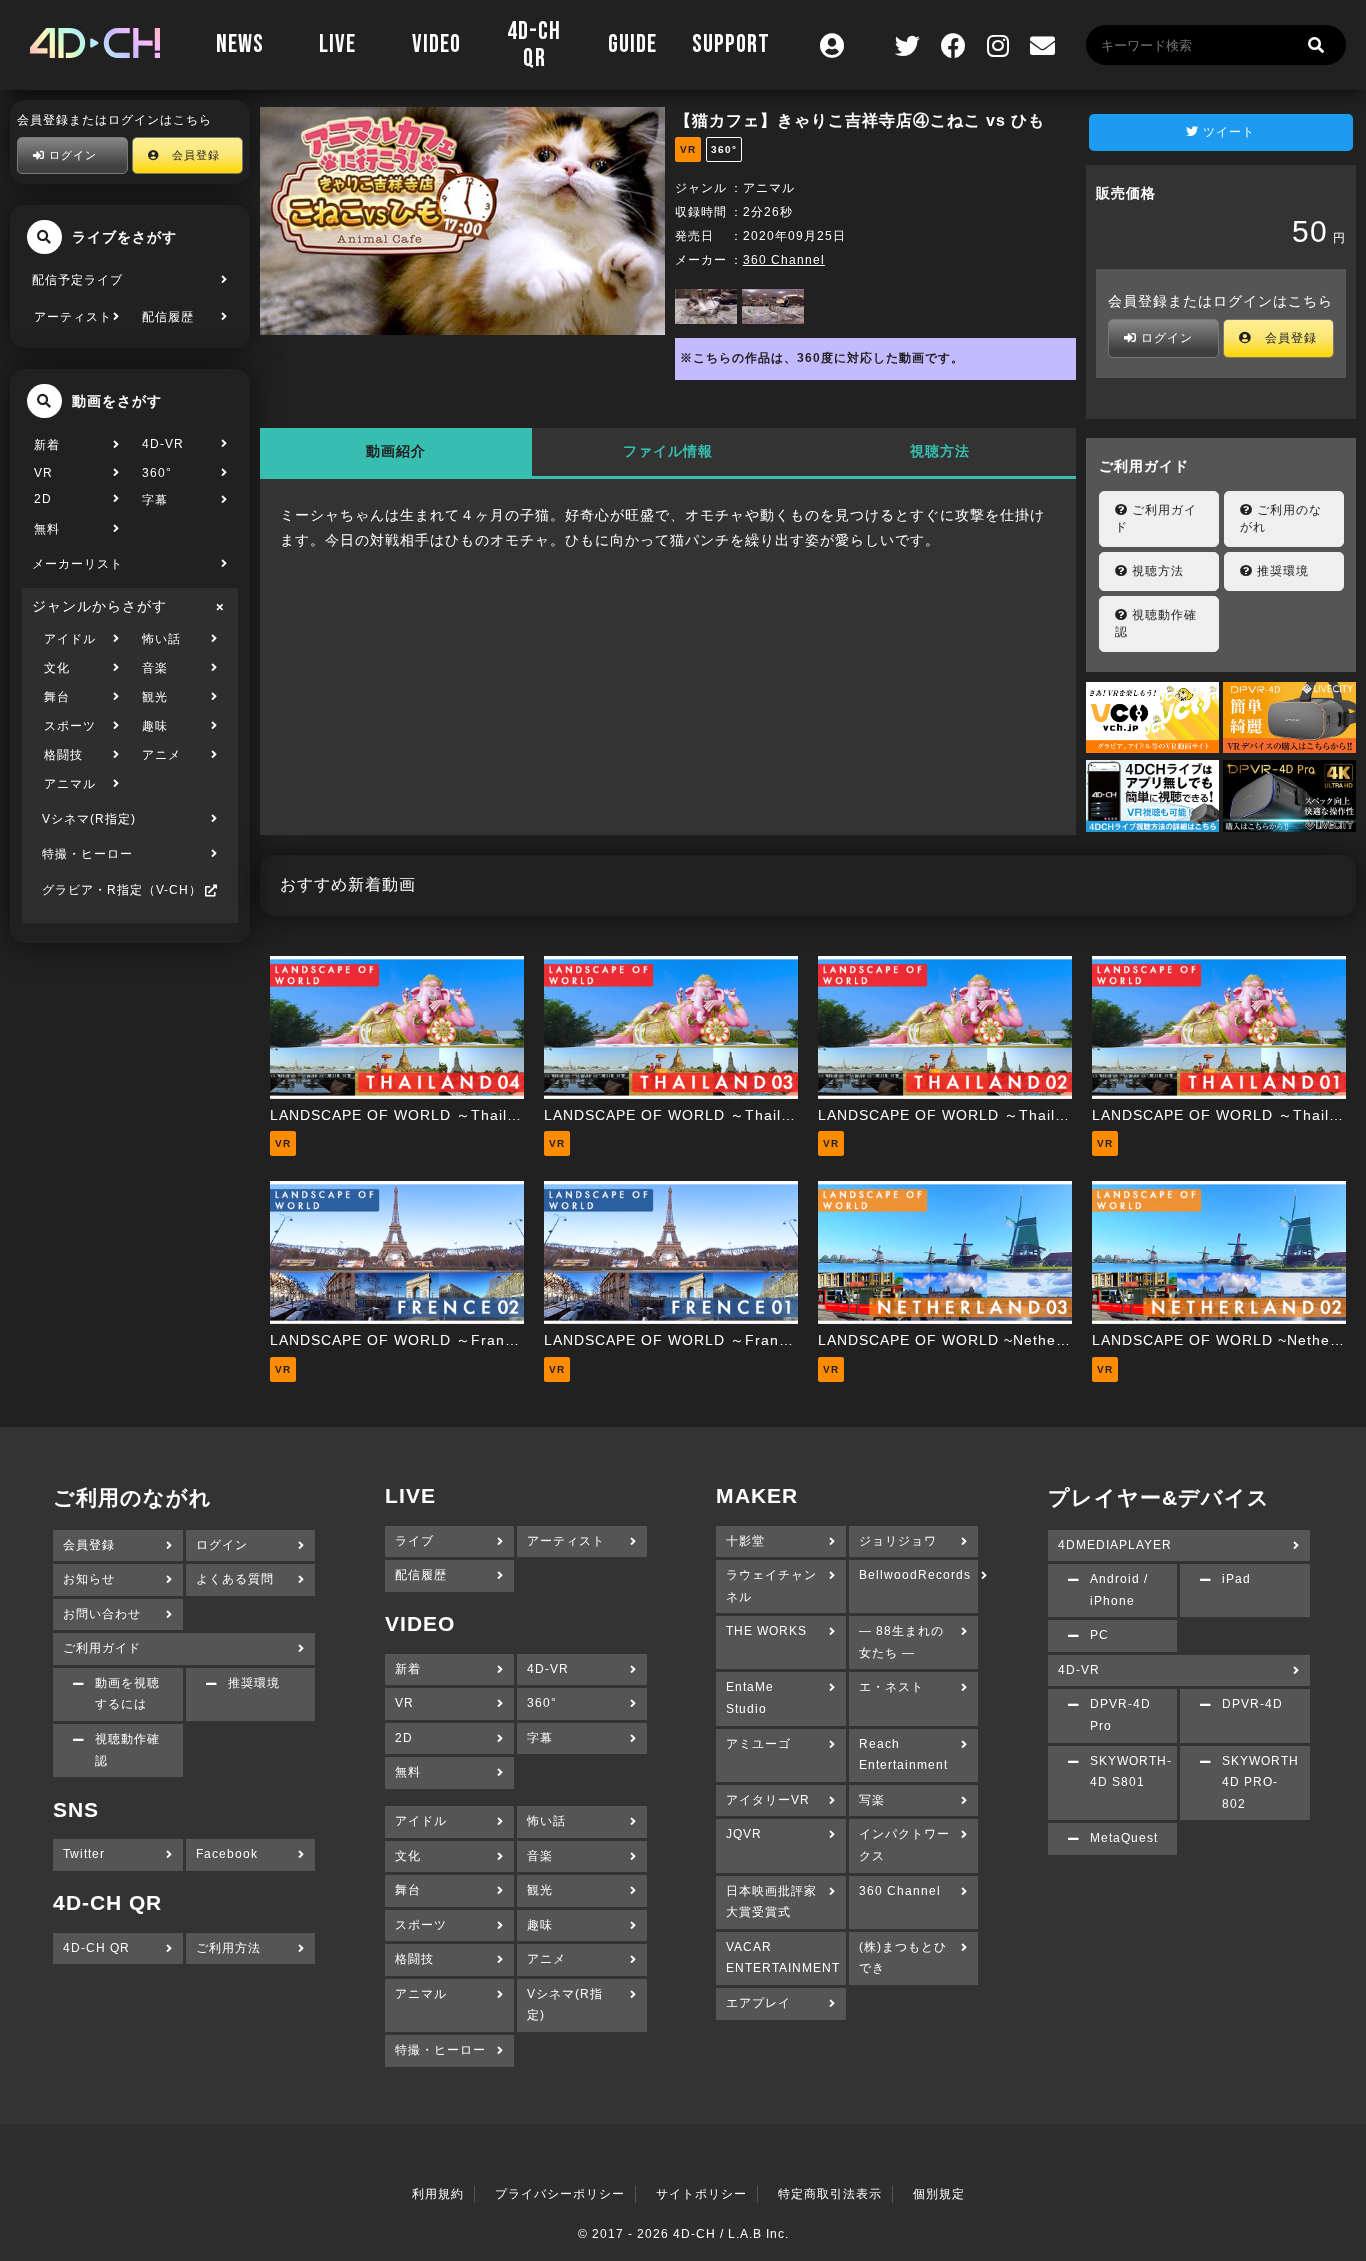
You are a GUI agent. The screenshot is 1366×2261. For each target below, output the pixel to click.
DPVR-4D (1252, 1704)
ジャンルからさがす (99, 606)
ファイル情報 (668, 451)
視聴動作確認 (1156, 623)
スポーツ (70, 726)
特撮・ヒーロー (87, 854)
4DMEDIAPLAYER (1115, 1545)
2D (43, 499)
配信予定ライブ (77, 280)
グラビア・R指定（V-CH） (122, 890)
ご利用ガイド (1156, 518)
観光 (155, 697)
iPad (1236, 1579)
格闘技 (63, 755)
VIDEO (436, 44)
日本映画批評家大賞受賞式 (771, 1902)
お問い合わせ (102, 1614)
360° (157, 473)
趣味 (155, 726)
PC (1099, 1635)
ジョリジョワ (898, 1541)
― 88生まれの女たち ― (901, 1642)
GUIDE (632, 44)
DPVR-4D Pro (1120, 1715)
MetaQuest (1124, 1838)
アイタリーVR (768, 1800)
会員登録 (190, 155)
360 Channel (784, 260)
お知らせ (89, 1579)
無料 (47, 529)
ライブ (414, 1541)
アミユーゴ (758, 1744)
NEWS (240, 44)
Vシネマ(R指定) (89, 819)
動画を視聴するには (127, 1694)
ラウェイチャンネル (771, 1586)
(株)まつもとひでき (903, 1958)
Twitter (84, 1854)
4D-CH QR (534, 45)
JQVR (744, 1834)
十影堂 (745, 1541)
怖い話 (161, 639)
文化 (57, 668)
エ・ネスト (891, 1687)
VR (43, 473)
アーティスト (73, 317)
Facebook (227, 1854)
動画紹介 (396, 451)
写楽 (872, 1800)
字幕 (155, 500)
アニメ (161, 755)
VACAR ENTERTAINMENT (783, 1958)
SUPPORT (731, 44)
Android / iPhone (1119, 1590)
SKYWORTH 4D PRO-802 (1260, 1782)
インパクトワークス (904, 1845)
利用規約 (438, 2194)
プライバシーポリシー (560, 2194)
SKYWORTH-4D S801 (1131, 1772)
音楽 (155, 668)
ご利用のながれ (1281, 518)
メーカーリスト (77, 564)
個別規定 (939, 2194)
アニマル (70, 784)
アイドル (70, 639)
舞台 (57, 697)
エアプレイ (758, 2003)
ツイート (1227, 132)
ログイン (71, 155)
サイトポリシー (701, 2194)
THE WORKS (766, 1631)
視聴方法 (940, 451)
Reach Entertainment (903, 1755)
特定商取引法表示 (830, 2194)
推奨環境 (1281, 571)
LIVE (337, 44)
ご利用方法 (228, 1948)
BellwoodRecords (915, 1575)
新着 (47, 445)
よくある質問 (235, 1579)
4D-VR (163, 444)
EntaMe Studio (750, 1698)
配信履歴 (168, 317)
